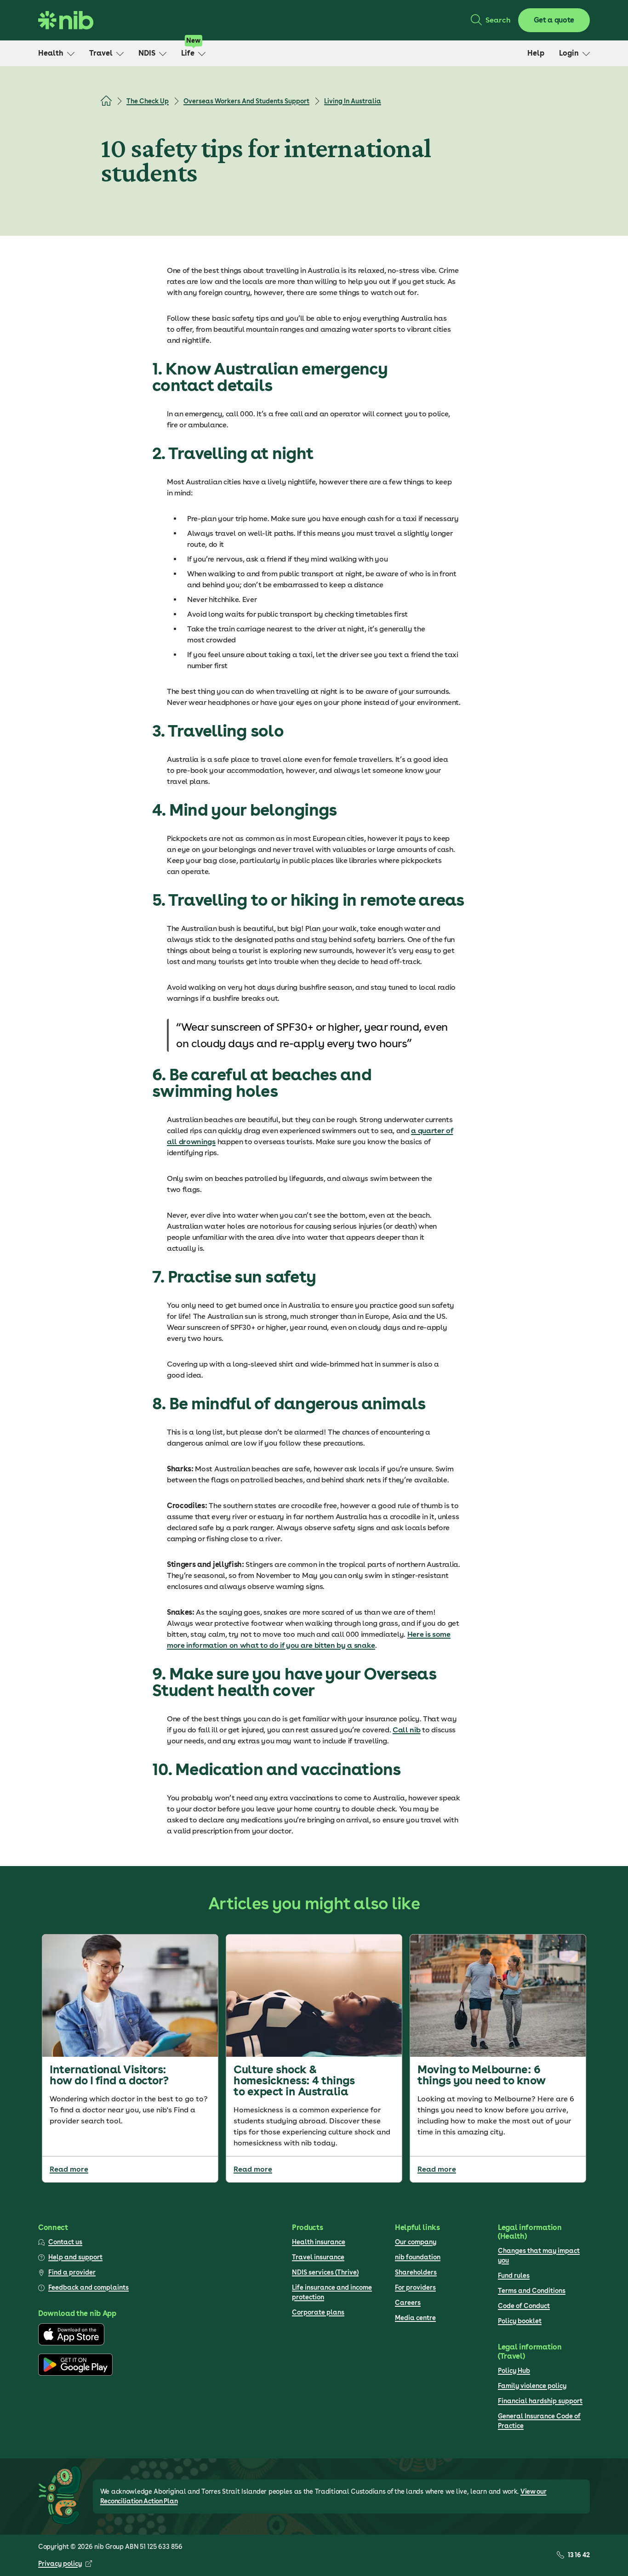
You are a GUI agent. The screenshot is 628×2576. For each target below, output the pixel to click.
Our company (416, 2242)
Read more (69, 2169)
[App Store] (71, 2343)
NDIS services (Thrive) (325, 2272)
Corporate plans (318, 2312)
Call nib (406, 1730)
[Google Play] (75, 2373)
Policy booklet (520, 2321)
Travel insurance (318, 2257)
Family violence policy (532, 2386)
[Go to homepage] (66, 20)
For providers (415, 2287)
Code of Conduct (524, 2306)
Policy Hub (514, 2371)
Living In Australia (353, 101)
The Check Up (148, 101)
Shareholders (416, 2272)
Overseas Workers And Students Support (246, 101)
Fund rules (514, 2275)
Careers (408, 2303)
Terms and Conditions (532, 2291)
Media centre (415, 2318)
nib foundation (418, 2257)
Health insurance (319, 2242)
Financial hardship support (540, 2401)
